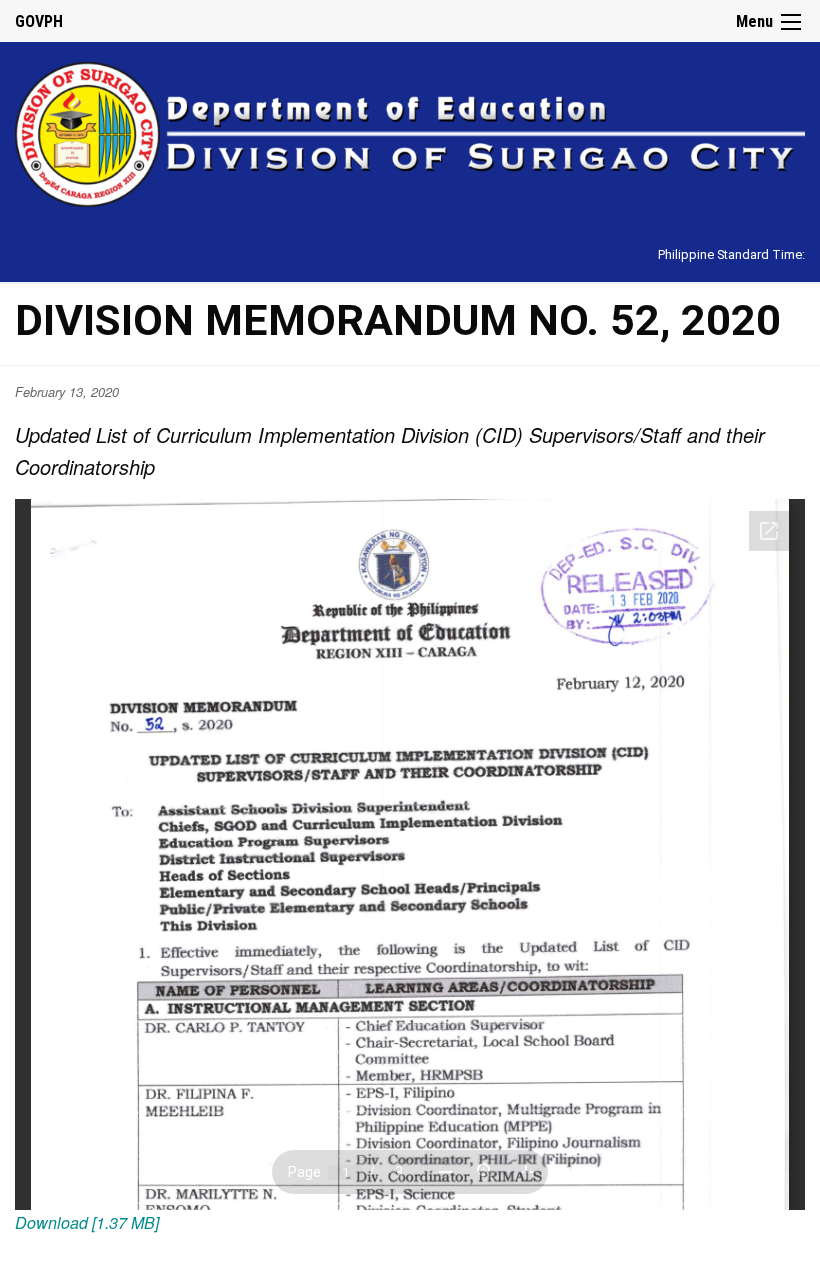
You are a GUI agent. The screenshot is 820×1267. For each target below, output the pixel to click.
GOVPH (39, 21)
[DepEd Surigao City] (410, 131)
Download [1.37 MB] (87, 1222)
